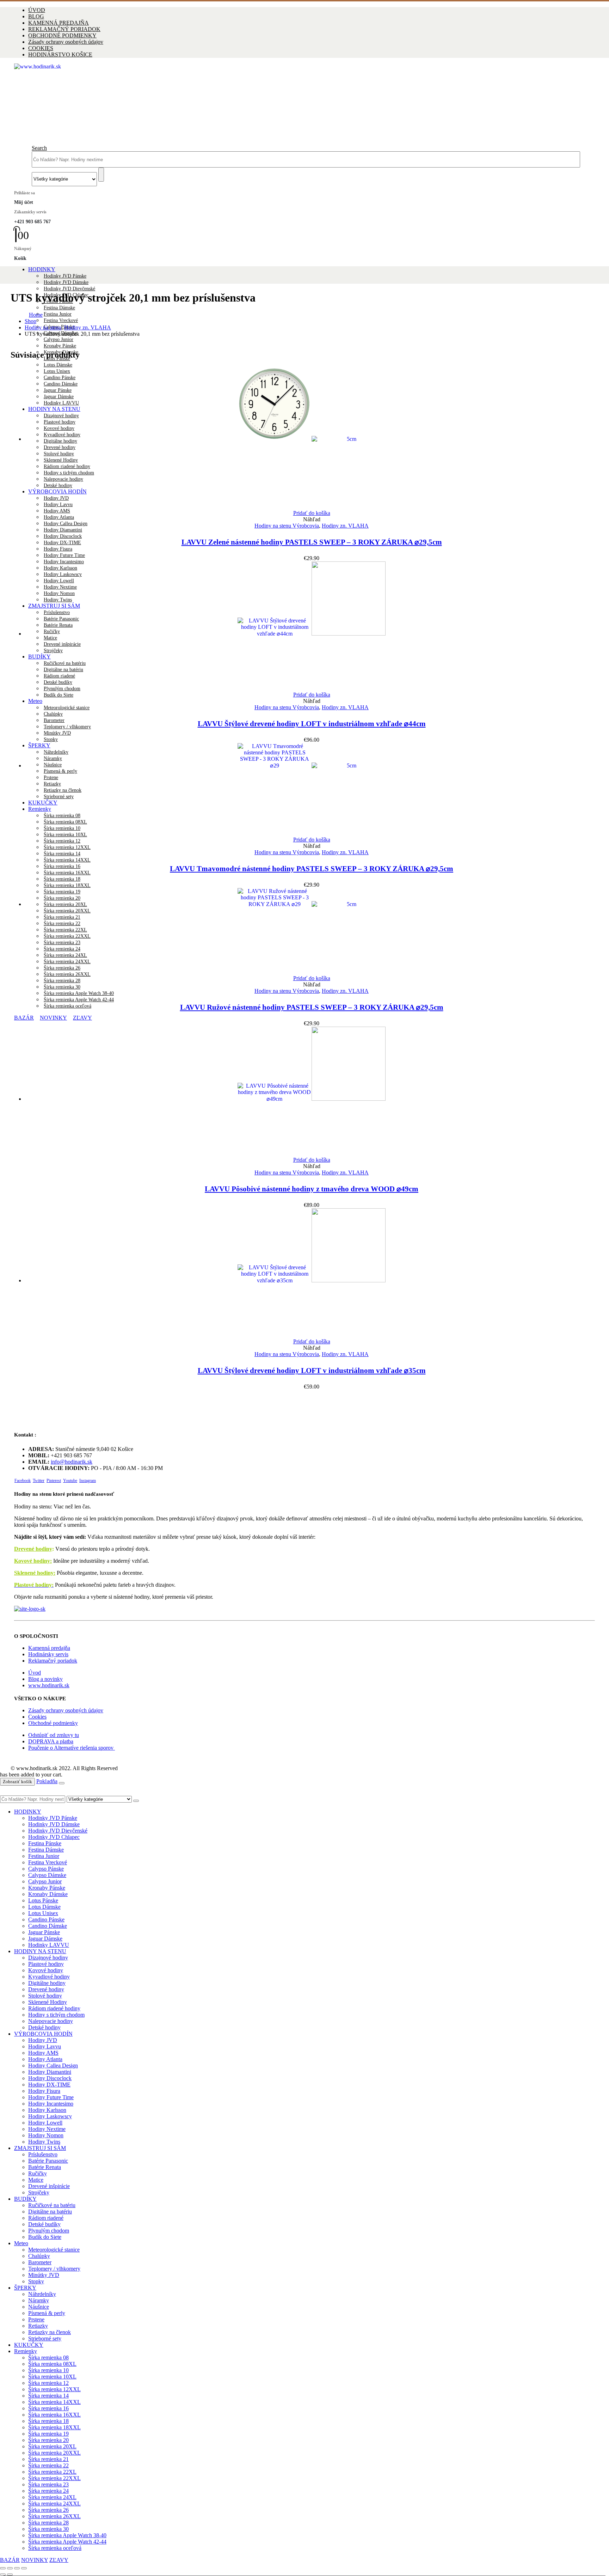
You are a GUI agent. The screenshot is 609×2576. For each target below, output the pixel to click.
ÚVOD (37, 10)
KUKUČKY (29, 2345)
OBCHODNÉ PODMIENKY (62, 35)
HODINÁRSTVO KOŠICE (60, 54)
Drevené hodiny (33, 1549)
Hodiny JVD (43, 2040)
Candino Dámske (48, 1926)
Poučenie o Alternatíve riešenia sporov (72, 1748)
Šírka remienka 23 (48, 2484)
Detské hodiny (44, 2027)
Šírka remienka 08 (48, 2358)
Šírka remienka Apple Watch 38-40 (79, 993)
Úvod (35, 1673)
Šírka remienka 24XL (52, 2497)
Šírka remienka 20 (48, 2440)
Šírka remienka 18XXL (67, 885)
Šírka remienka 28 (62, 981)
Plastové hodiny (46, 1964)
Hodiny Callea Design (66, 524)
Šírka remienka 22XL (52, 2472)
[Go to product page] (312, 438)
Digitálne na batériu (50, 2212)
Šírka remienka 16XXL (67, 873)
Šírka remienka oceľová (67, 1006)
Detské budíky (44, 2224)
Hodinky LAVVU (49, 1945)
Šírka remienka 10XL (52, 2377)
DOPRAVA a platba (51, 1741)
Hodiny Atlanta (59, 517)
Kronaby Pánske (60, 346)
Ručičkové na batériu (52, 2205)
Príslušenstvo (43, 2154)
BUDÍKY (25, 2199)
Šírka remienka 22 (48, 2465)
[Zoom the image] (304, 1609)
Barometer (54, 720)
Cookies (37, 1717)
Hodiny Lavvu (45, 2046)
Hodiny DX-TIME (62, 543)
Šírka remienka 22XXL (54, 2478)
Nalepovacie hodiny (51, 2021)
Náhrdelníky (42, 2294)
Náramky (39, 2300)
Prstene (36, 2319)
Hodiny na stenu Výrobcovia (287, 526)
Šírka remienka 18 (62, 879)
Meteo (35, 701)
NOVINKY (53, 1018)
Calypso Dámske (47, 1875)
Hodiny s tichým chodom (56, 2015)
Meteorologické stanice (67, 708)
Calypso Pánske (46, 1869)
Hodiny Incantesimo (51, 2104)
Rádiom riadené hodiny (54, 2008)
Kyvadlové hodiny (49, 1977)
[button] (39, 148)
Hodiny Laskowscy (50, 2116)
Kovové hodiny (46, 1970)
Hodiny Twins (44, 2142)
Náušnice (39, 2307)
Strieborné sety (45, 2338)
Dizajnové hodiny (48, 1958)
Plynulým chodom (49, 2231)
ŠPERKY (25, 2288)
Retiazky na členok (50, 2332)
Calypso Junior (59, 339)
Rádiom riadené (46, 2218)
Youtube (70, 1481)
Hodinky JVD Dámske (66, 282)
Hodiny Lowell (45, 2123)
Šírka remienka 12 (62, 841)
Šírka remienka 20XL (52, 2446)
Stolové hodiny (45, 1996)
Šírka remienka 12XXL (67, 847)
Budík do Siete (59, 695)
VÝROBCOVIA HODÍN (43, 2034)
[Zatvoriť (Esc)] (24, 2568)
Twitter (39, 1481)
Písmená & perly (47, 2313)
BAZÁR (24, 1018)
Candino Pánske (46, 1919)
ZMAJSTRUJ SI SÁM (40, 2148)
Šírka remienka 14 (62, 854)
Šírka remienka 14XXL (67, 860)
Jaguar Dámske (45, 1939)
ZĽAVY (82, 1018)
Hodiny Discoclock (63, 536)
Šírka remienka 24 (48, 2491)
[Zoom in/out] (3, 2568)
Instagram (88, 1481)
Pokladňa (47, 1781)
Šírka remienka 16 (62, 866)
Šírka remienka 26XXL (54, 2516)
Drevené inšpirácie (49, 2186)
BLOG (36, 16)
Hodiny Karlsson (47, 2110)
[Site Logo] (221, 66)
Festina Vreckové (61, 320)
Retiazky (38, 2326)
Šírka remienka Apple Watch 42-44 (79, 1000)
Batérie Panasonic (48, 2161)
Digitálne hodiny (47, 1983)
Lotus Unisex (43, 1913)
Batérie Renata (45, 2167)
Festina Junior (58, 314)
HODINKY (42, 269)
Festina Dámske (59, 308)
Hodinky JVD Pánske (65, 276)
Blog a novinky (45, 1679)
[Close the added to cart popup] (62, 1783)
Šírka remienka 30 (62, 987)
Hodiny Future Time (64, 555)
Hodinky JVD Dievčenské (69, 289)
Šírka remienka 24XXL (54, 2504)
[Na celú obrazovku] (10, 2568)
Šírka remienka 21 (48, 2459)
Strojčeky (39, 2192)
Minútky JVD (57, 733)
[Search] (101, 175)
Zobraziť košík (17, 1782)
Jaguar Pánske (44, 1932)
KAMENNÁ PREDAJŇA (59, 23)
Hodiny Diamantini (63, 530)
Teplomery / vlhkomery (67, 727)
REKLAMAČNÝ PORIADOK (64, 29)
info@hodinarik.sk (72, 1462)
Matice (36, 2180)
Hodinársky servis (48, 1654)
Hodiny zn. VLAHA (345, 526)
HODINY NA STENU (40, 1951)
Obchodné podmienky (53, 1723)
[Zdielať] (17, 2568)
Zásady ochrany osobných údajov (66, 42)
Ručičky (38, 2173)
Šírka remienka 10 (48, 2370)
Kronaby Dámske (48, 1894)
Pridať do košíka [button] (312, 513)
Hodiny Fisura (58, 549)
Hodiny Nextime (47, 2129)
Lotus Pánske (43, 1900)
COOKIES (41, 48)
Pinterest (54, 1481)
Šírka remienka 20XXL (54, 2453)
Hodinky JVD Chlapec (54, 1837)
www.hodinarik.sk (49, 1685)
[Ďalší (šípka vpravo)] (10, 2575)
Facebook (23, 1481)
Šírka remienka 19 (48, 2434)
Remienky (26, 2351)
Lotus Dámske (58, 365)
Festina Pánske (45, 1843)
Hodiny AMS (57, 511)
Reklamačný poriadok (53, 1661)
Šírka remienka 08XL (52, 2364)
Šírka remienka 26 (48, 2510)
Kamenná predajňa (49, 1648)
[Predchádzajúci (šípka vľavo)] (3, 2575)
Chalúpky (53, 714)
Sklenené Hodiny (48, 2002)
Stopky (51, 739)
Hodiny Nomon (46, 2135)
